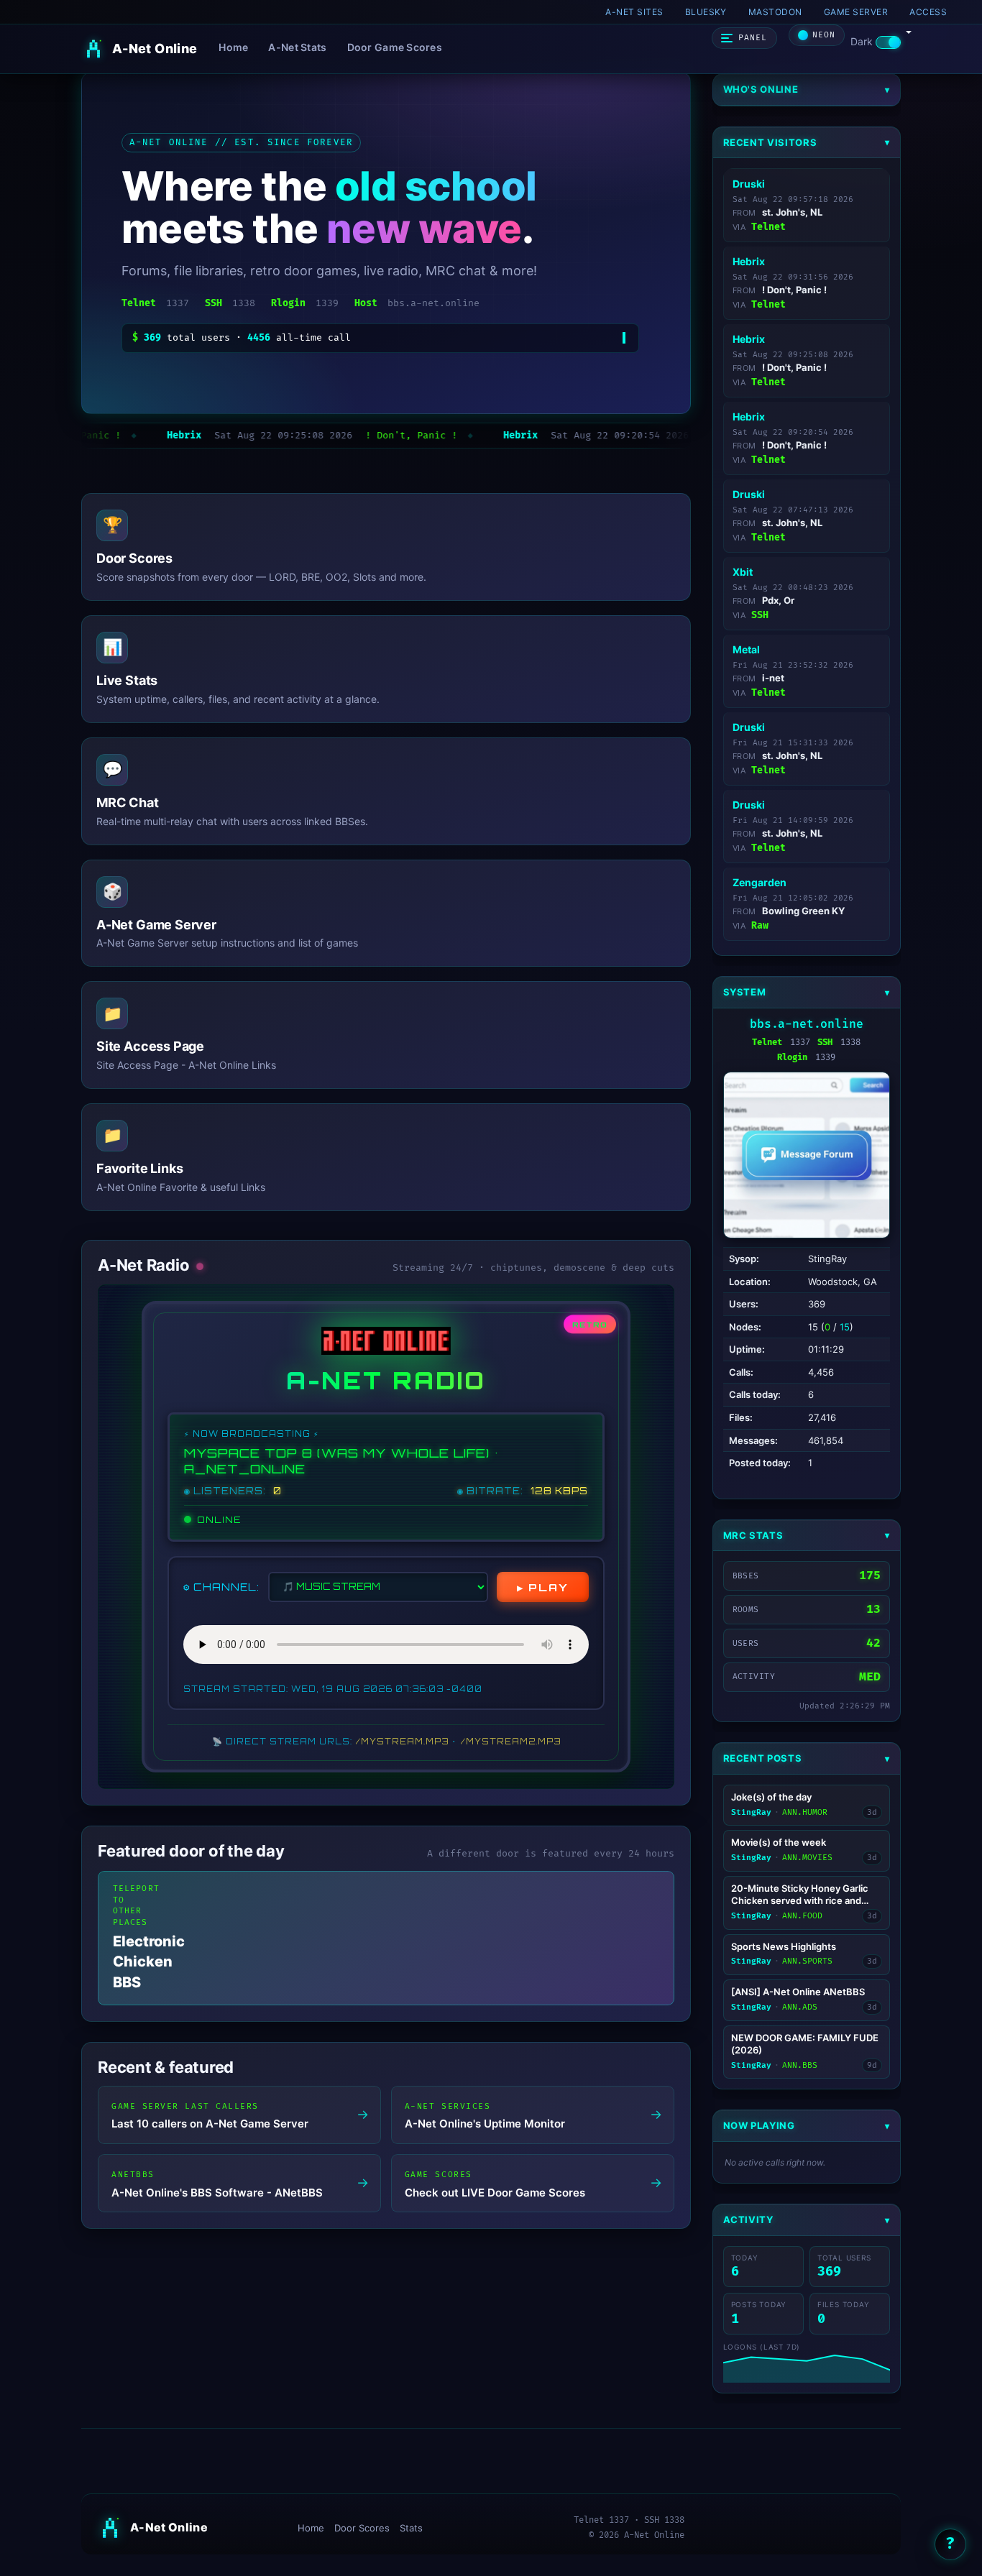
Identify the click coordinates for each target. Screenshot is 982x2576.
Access (928, 12)
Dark (863, 41)
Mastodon (775, 12)
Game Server (856, 12)
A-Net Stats (297, 47)
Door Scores (362, 2528)
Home (233, 47)
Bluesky (706, 12)
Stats (411, 2528)
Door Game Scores (395, 47)
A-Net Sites (634, 12)
